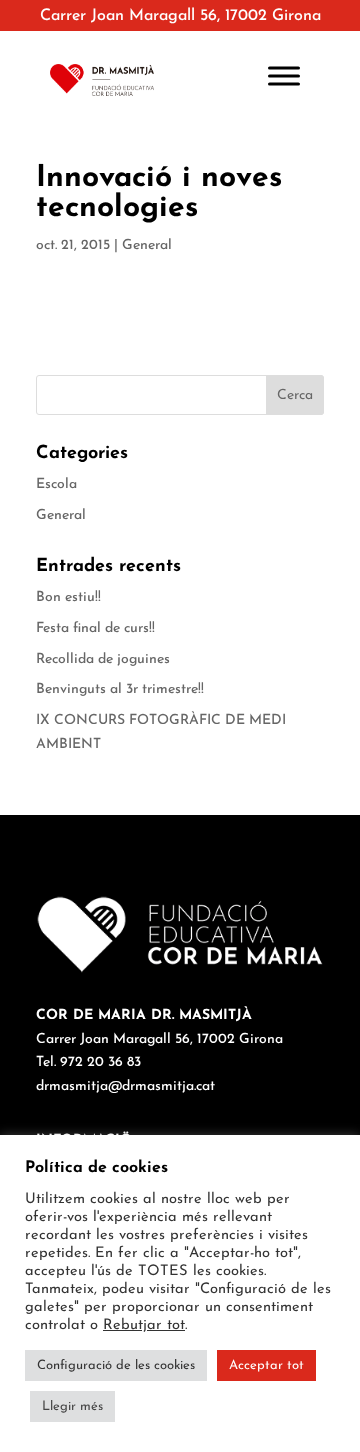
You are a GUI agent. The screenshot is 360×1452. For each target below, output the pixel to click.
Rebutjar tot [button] (144, 1325)
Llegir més (72, 1406)
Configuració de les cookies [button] (116, 1365)
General (147, 245)
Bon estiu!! (68, 597)
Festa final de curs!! (95, 628)
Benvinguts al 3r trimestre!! (120, 689)
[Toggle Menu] (284, 75)
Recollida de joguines (103, 659)
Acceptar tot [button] (266, 1365)
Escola (56, 484)
